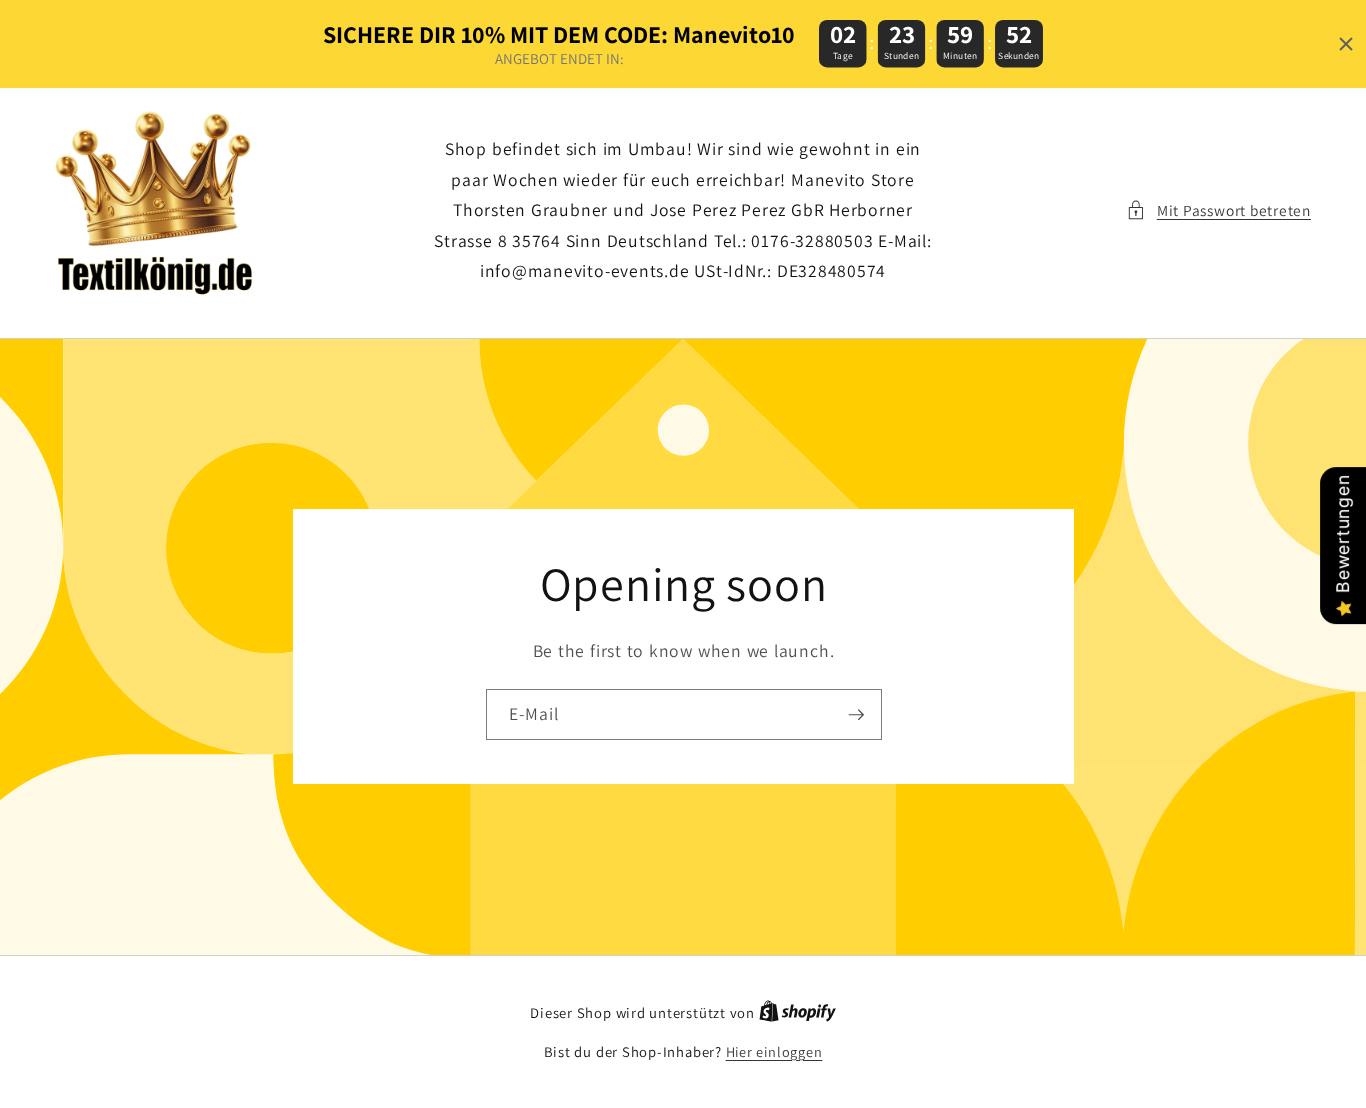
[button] (1218, 210)
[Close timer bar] (1346, 44)
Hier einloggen (774, 1051)
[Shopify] (797, 1012)
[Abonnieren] (856, 715)
